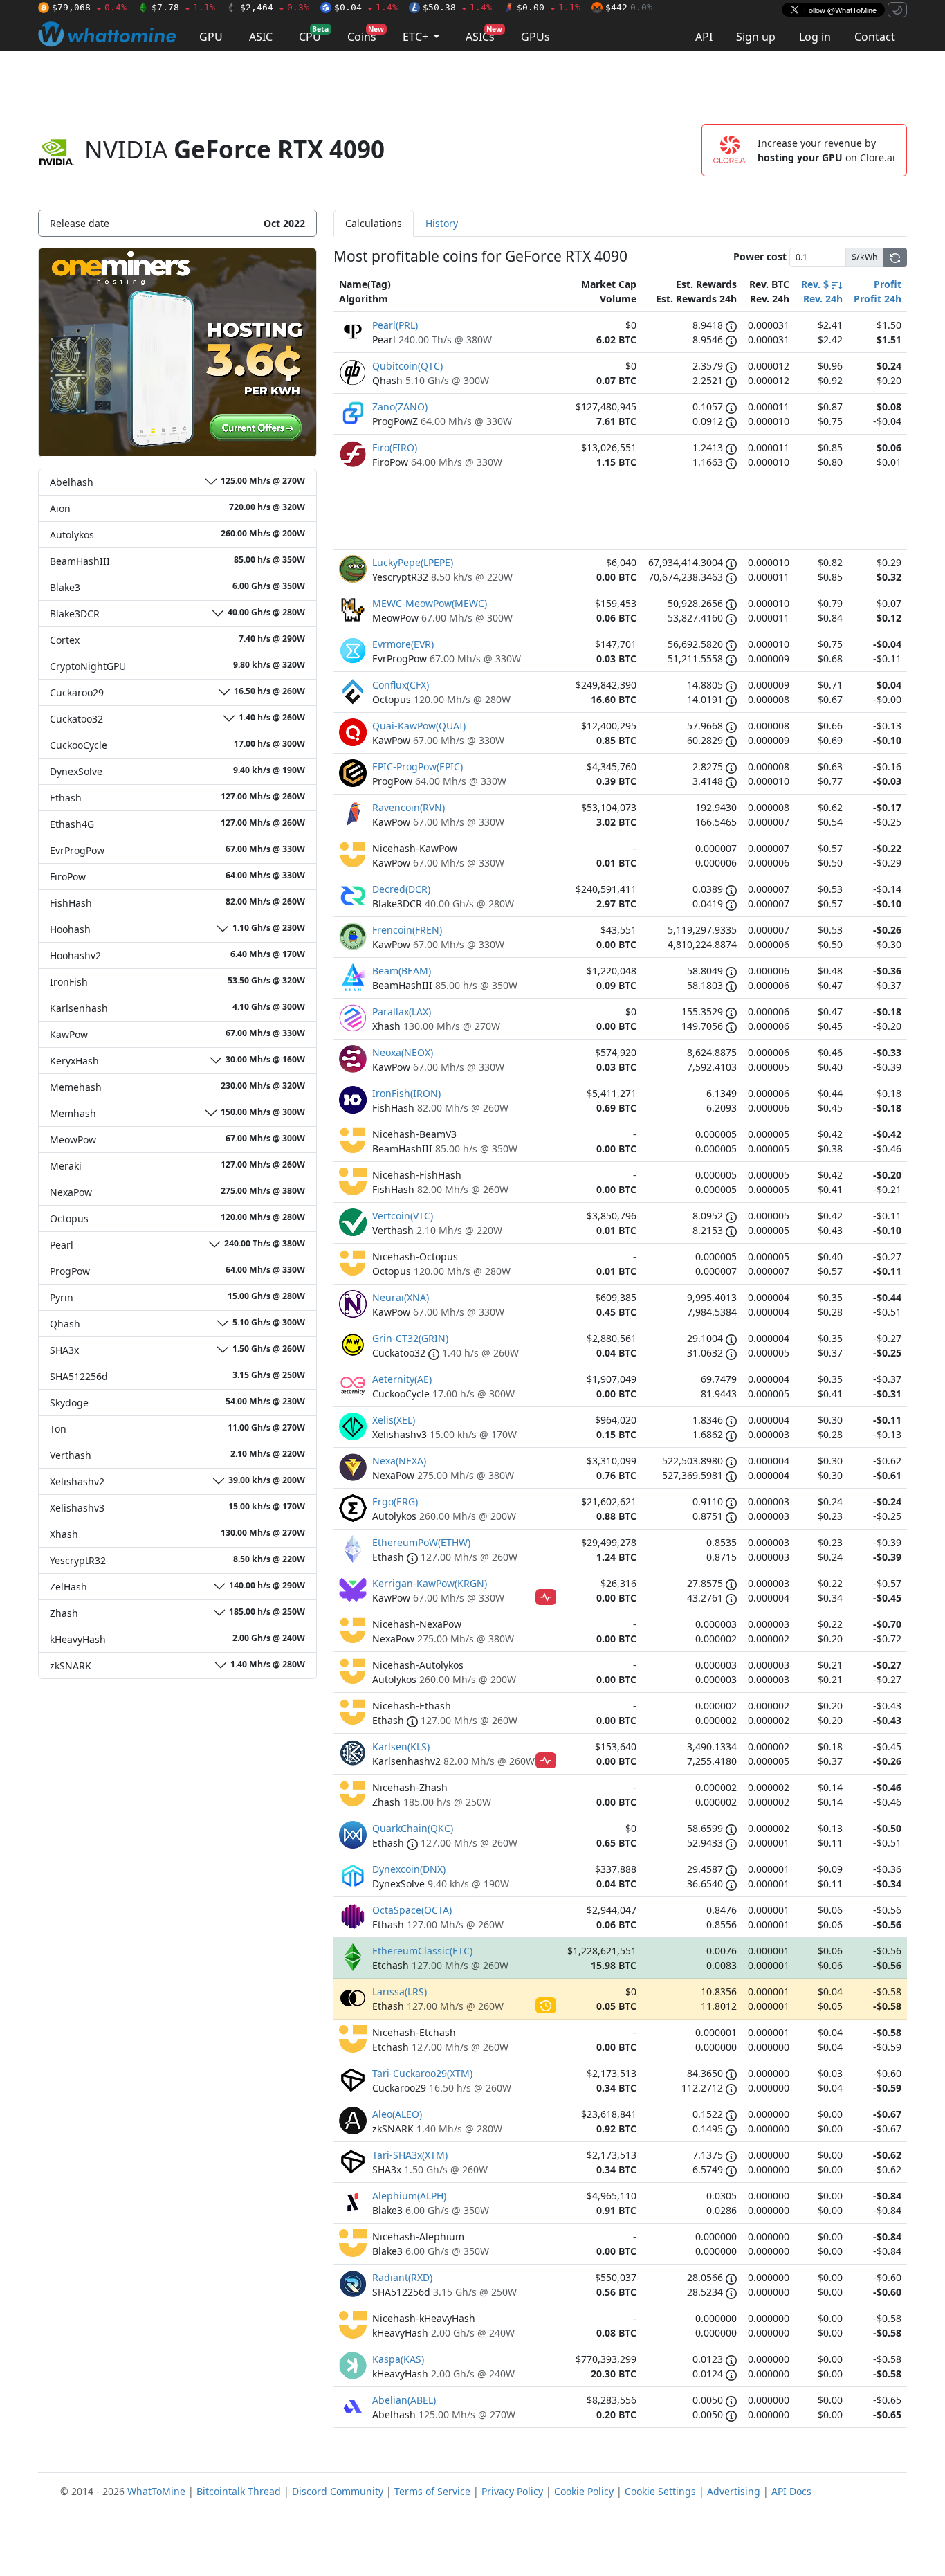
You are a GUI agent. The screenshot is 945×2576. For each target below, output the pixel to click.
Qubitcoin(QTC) (407, 366)
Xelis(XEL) (394, 1420)
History (442, 223)
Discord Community (338, 2491)
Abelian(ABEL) (404, 2400)
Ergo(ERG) (395, 1502)
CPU (314, 34)
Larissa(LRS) (400, 1992)
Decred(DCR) (401, 889)
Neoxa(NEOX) (403, 1052)
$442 (629, 7)
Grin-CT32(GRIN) (410, 1338)
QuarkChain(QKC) (413, 1828)
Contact (875, 37)
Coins (366, 34)
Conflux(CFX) (401, 685)
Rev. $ (816, 284)
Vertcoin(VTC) (403, 1216)
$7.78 (183, 7)
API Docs (791, 2491)
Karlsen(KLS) (401, 1747)
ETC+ (417, 37)
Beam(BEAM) (402, 971)
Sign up (756, 37)
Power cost (760, 256)
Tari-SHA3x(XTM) (410, 2155)
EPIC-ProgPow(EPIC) (418, 767)
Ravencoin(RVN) (409, 807)
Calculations (374, 223)
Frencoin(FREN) (407, 930)
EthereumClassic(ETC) (422, 1951)
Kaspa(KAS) (398, 2359)
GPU (211, 37)
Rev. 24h (823, 299)
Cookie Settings (660, 2491)
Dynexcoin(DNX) (409, 1869)
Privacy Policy (512, 2491)
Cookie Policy (584, 2491)
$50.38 (457, 7)
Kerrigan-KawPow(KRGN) (430, 1583)
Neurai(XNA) (401, 1297)
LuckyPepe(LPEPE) (413, 562)
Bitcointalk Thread (239, 2491)
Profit (888, 284)
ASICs (484, 34)
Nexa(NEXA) (399, 1461)
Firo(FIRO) (395, 447)
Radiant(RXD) (402, 2277)
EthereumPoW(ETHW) (421, 1542)
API (704, 37)
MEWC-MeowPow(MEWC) (430, 603)
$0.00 (549, 7)
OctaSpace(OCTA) (412, 1910)
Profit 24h (878, 299)
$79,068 (89, 7)
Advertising (734, 2491)
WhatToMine (156, 2491)
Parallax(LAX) (402, 1012)
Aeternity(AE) (402, 1379)
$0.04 (366, 7)
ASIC (261, 37)
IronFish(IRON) (406, 1093)
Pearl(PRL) (395, 325)
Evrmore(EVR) (403, 644)
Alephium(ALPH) (409, 2196)
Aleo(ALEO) (397, 2114)
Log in (815, 37)
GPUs (535, 37)
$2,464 (275, 7)
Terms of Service (432, 2491)
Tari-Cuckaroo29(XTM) (422, 2073)
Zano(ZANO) (400, 407)
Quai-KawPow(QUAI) (419, 726)
